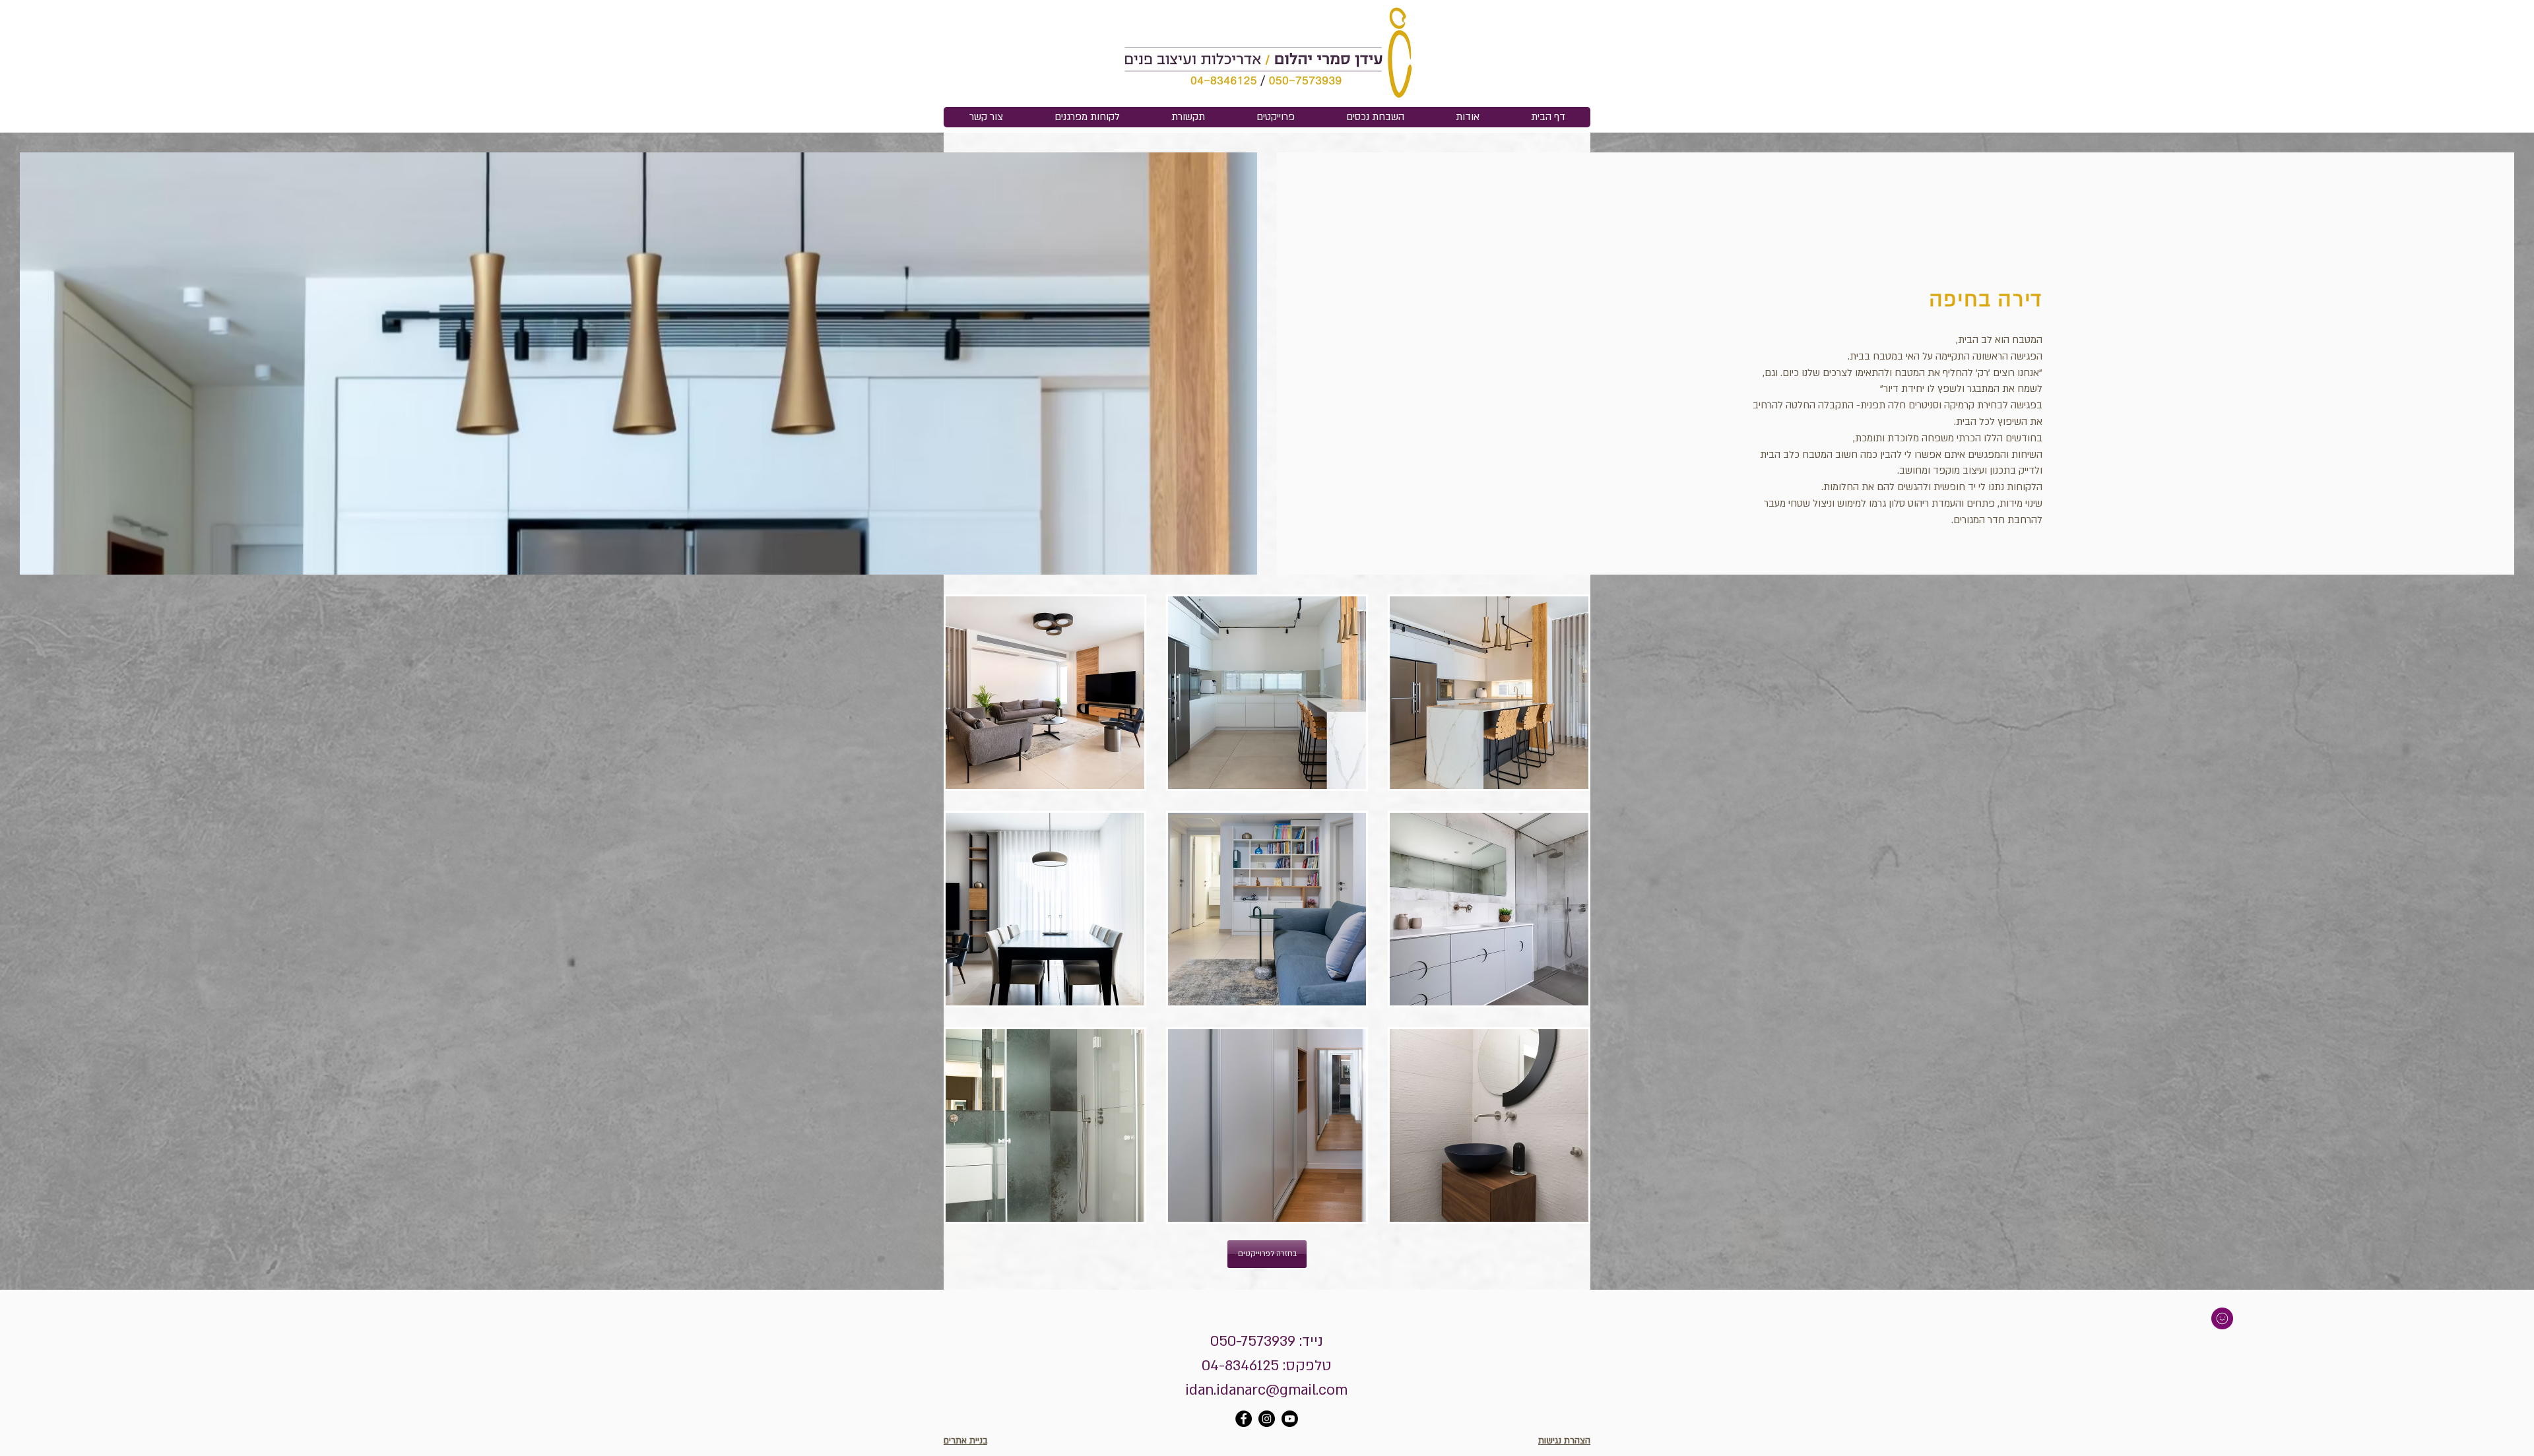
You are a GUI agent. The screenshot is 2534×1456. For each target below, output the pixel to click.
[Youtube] (1290, 1419)
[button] (1045, 693)
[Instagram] (1267, 1419)
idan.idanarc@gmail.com (1266, 1390)
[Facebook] (1244, 1419)
